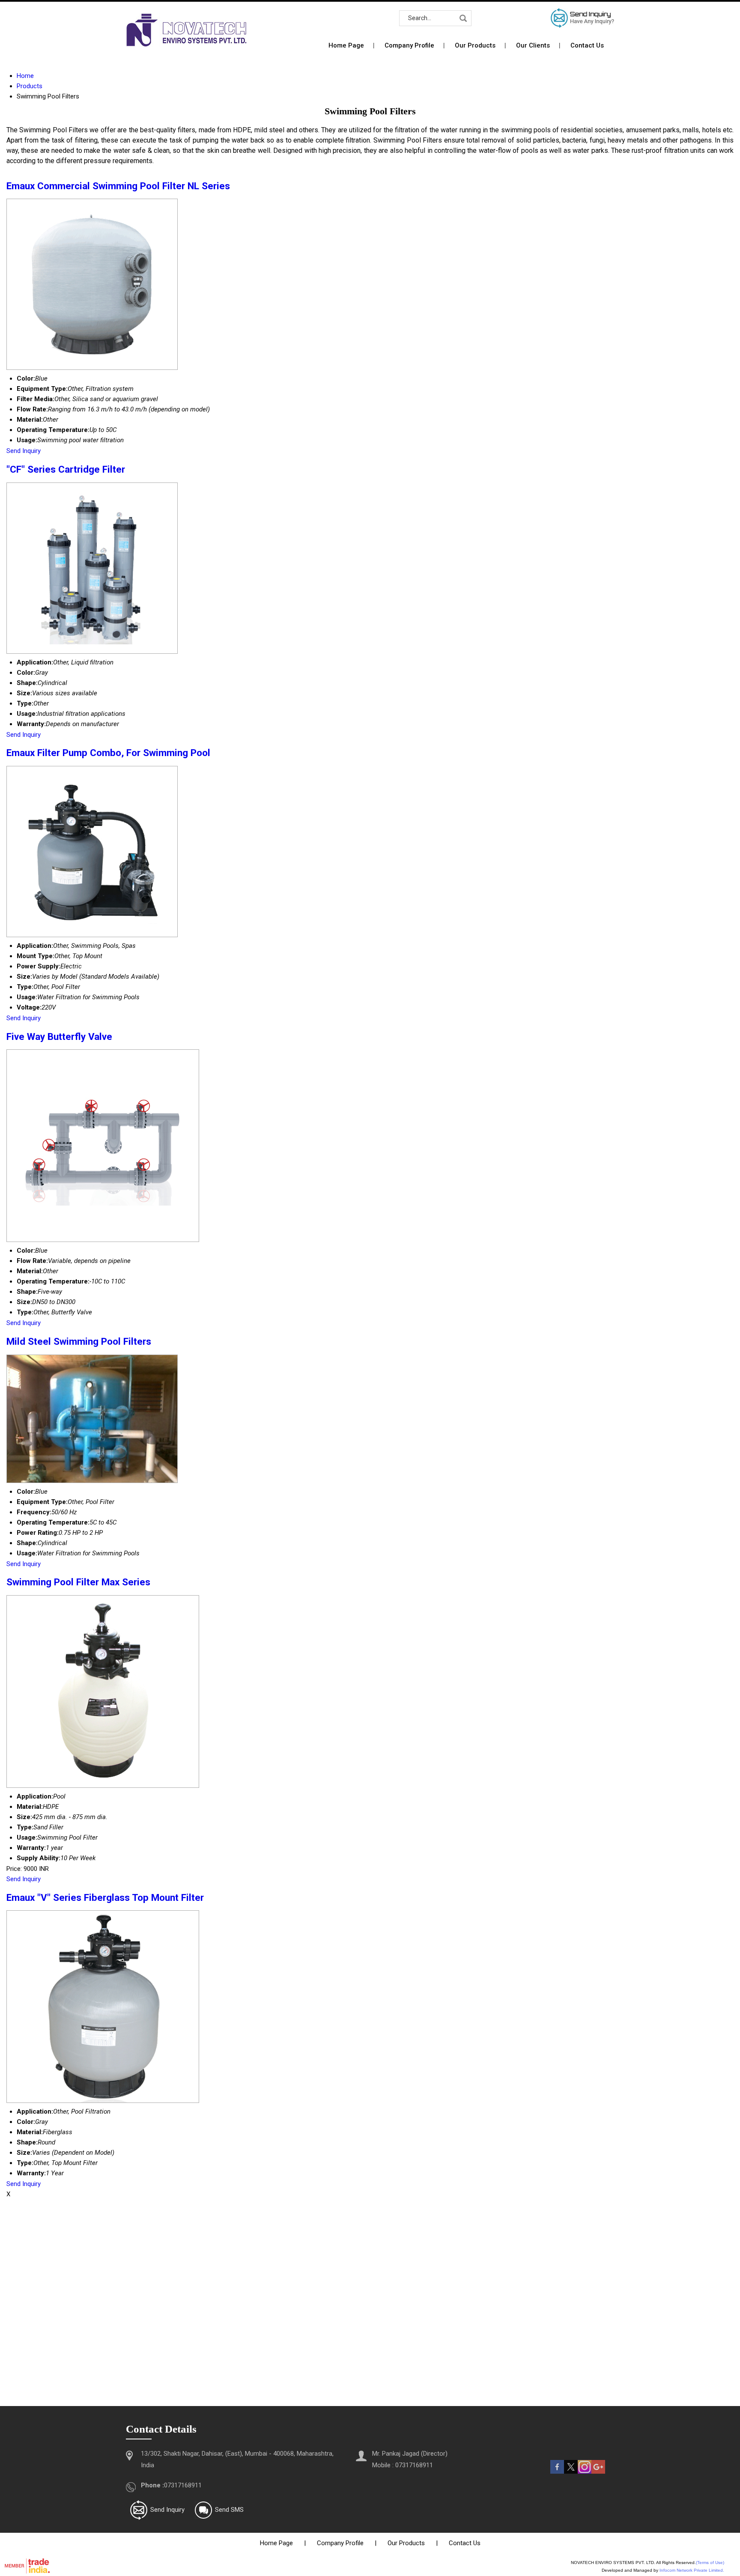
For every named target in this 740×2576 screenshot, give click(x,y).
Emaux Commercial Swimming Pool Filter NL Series (118, 186)
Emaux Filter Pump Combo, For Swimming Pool (108, 753)
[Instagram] (585, 2472)
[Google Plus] (598, 2472)
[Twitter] (571, 2472)
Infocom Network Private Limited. (692, 2570)
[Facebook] (557, 2472)
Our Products (475, 45)
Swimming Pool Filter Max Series (78, 1582)
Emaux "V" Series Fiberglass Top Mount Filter (105, 1897)
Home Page (346, 45)
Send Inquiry (24, 451)
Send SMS (229, 2510)
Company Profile (409, 45)
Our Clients (533, 45)
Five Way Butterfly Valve (59, 1036)
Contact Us (587, 45)
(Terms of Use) (710, 2563)
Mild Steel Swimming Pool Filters (79, 1341)
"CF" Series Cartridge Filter (66, 469)
